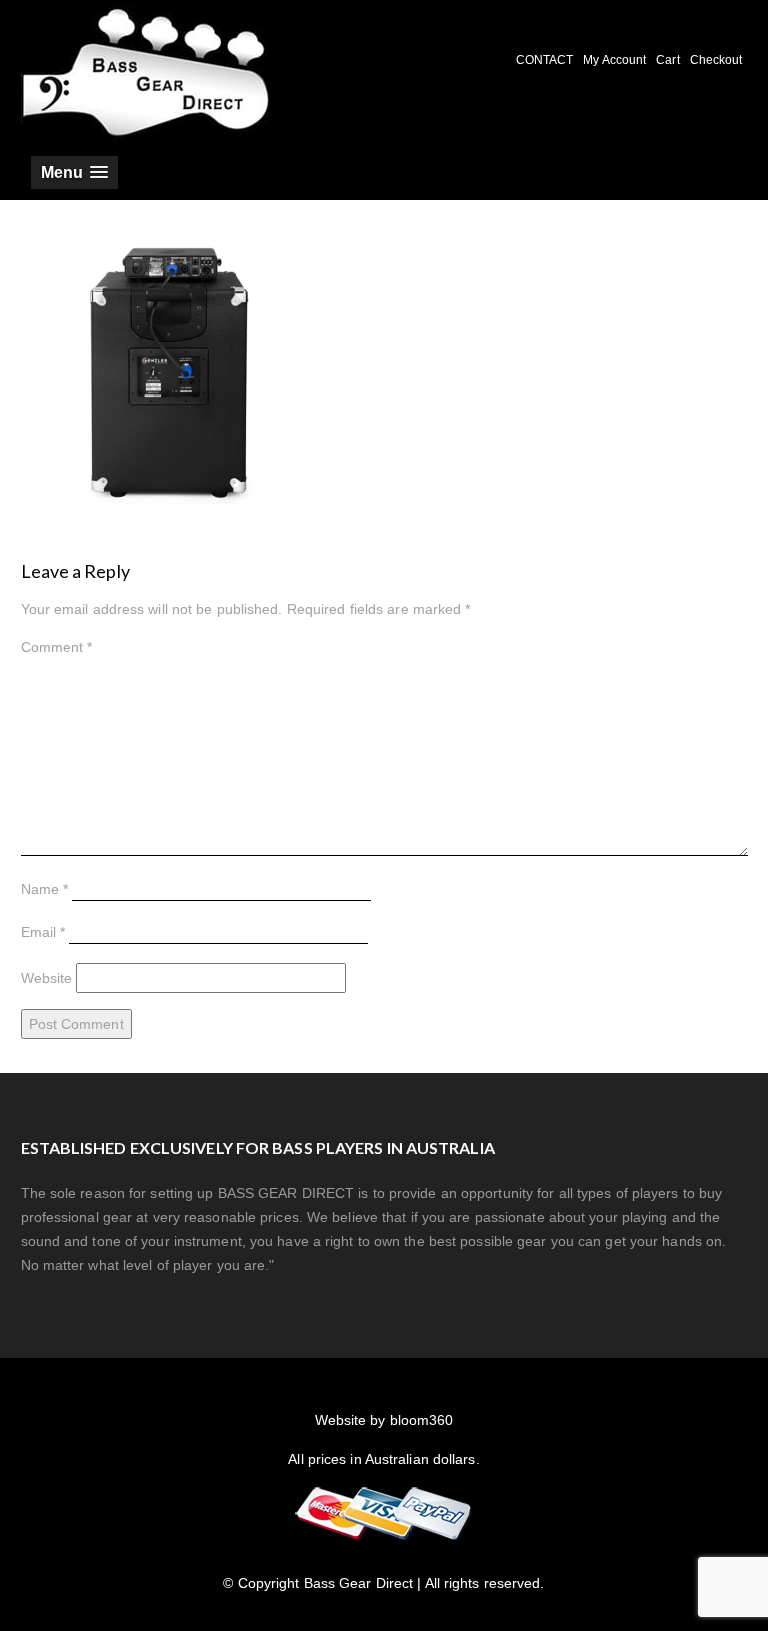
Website (47, 978)
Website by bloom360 (384, 1420)
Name (45, 889)
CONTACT (545, 60)
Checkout (716, 60)
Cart (667, 60)
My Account (614, 60)
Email (43, 932)
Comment (57, 647)
